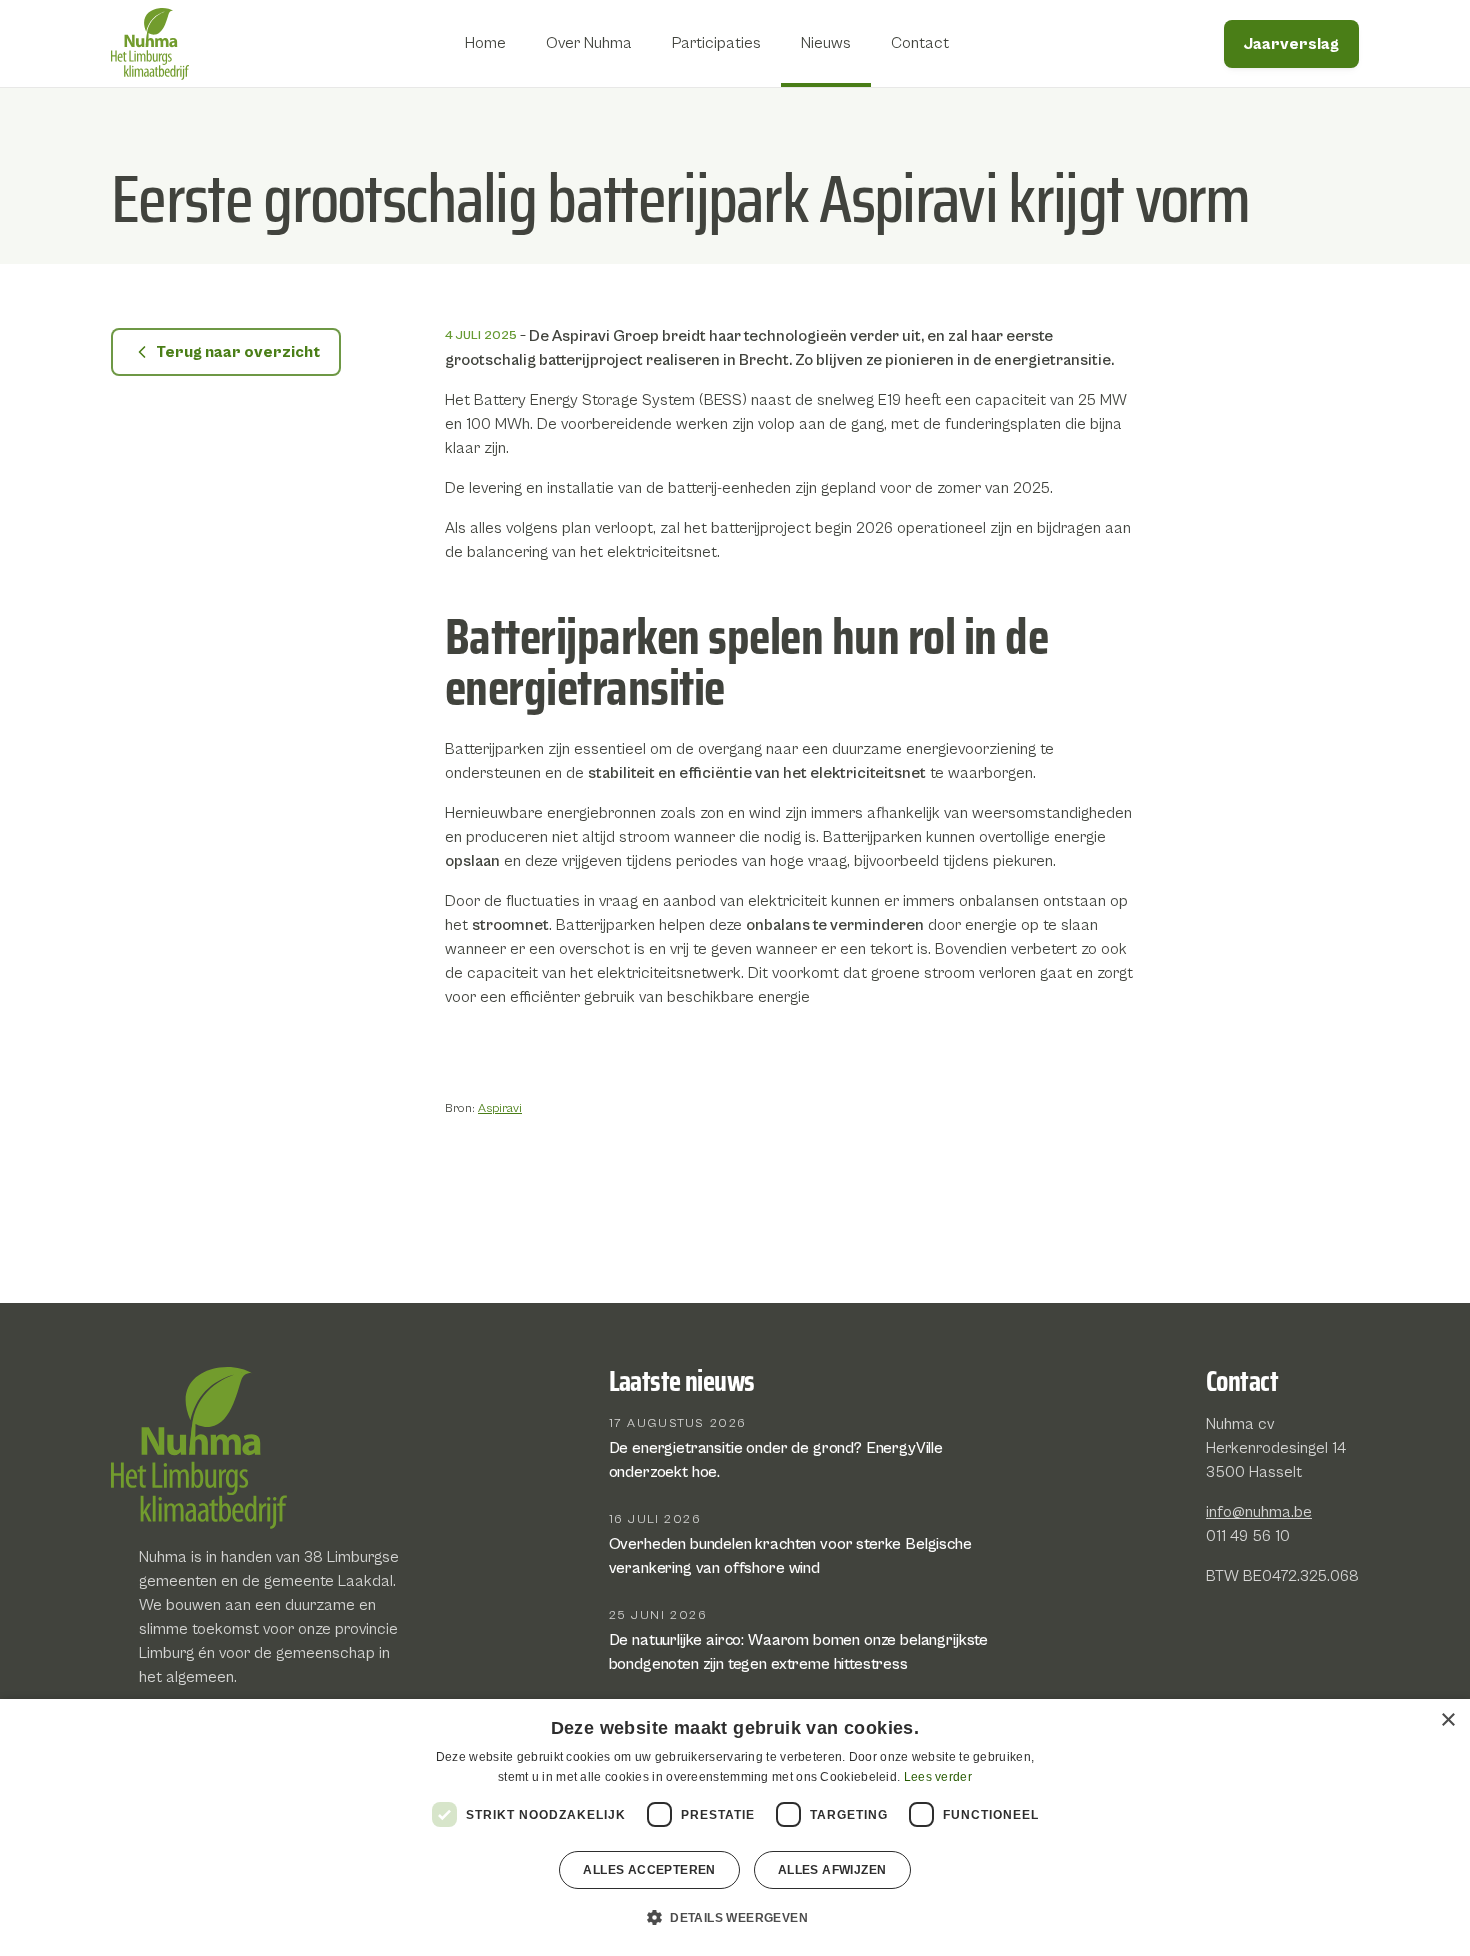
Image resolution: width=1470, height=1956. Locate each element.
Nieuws (826, 43)
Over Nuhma (589, 43)
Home (485, 43)
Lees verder (938, 1777)
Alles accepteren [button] (649, 1870)
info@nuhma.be (1259, 1512)
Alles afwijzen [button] (832, 1870)
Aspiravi (500, 1108)
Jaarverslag (1291, 44)
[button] (735, 1918)
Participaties (716, 43)
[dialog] (735, 1827)
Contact (920, 43)
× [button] (1447, 1720)
